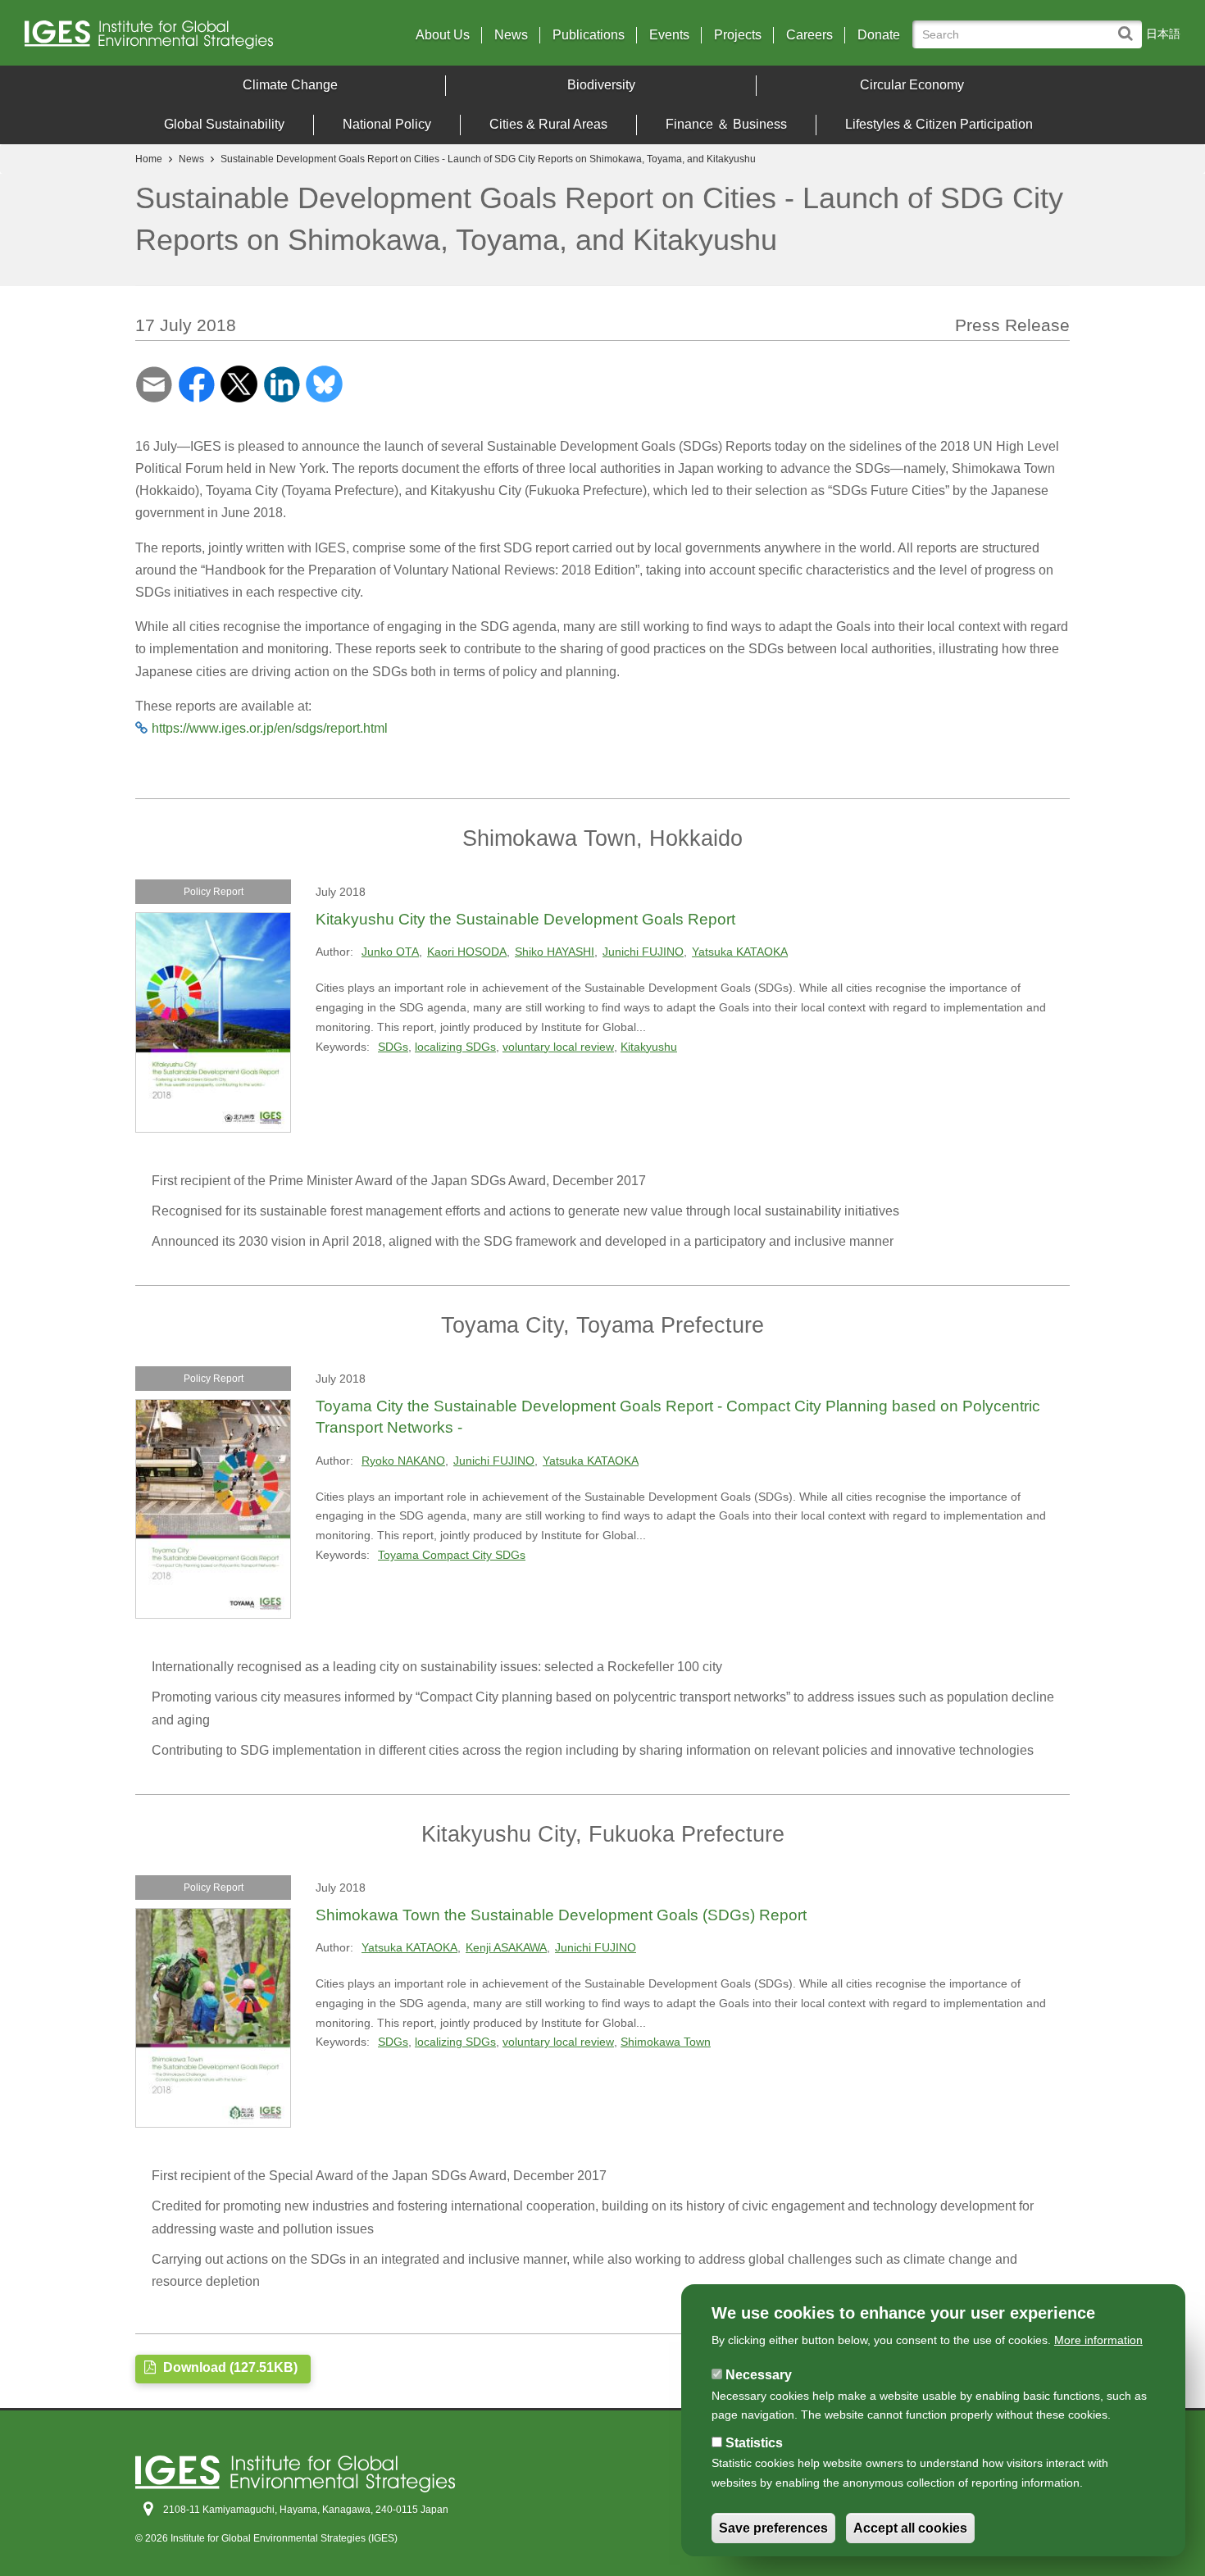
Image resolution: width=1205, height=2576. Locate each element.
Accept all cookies (910, 2528)
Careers (809, 35)
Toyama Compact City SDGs (452, 1555)
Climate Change (290, 85)
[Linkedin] (282, 383)
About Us (443, 35)
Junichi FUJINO (643, 952)
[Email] (154, 383)
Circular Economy (912, 85)
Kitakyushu (649, 1047)
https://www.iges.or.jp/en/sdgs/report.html (270, 728)
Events (669, 35)
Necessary (759, 2375)
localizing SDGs (455, 1047)
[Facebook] (196, 383)
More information (1098, 2340)
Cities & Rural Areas (548, 124)
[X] (239, 383)
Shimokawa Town (666, 2042)
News (511, 35)
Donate (879, 35)
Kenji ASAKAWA (506, 1947)
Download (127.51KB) (229, 2367)
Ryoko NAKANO (403, 1461)
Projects (738, 35)
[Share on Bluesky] (324, 383)
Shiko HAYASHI (555, 952)
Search (1129, 26)
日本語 (1163, 34)
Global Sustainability (224, 124)
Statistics (754, 2443)
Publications (589, 35)
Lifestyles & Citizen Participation (939, 124)
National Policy (387, 124)
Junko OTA (390, 952)
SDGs (393, 1047)
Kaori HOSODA (467, 952)
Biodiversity (601, 85)
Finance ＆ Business (726, 124)
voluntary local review (558, 1047)
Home (149, 159)
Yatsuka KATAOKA (740, 952)
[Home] (166, 39)
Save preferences (773, 2528)
